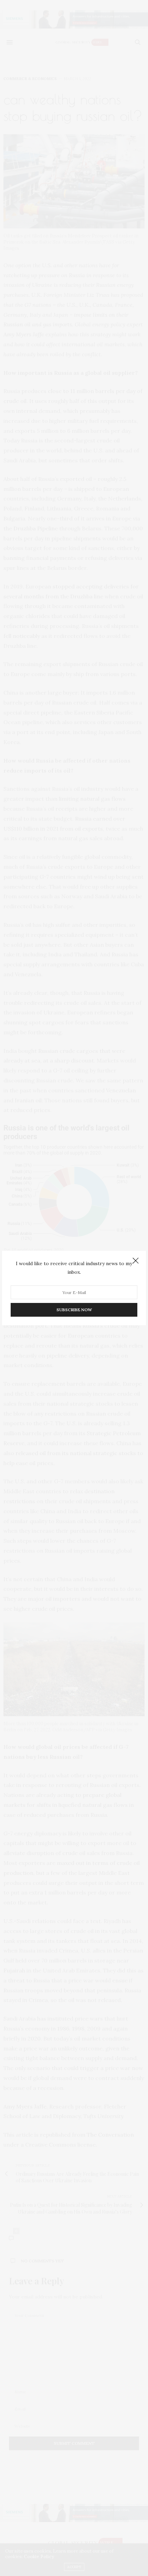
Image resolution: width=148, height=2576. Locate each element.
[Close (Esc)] (136, 1261)
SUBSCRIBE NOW (74, 1310)
